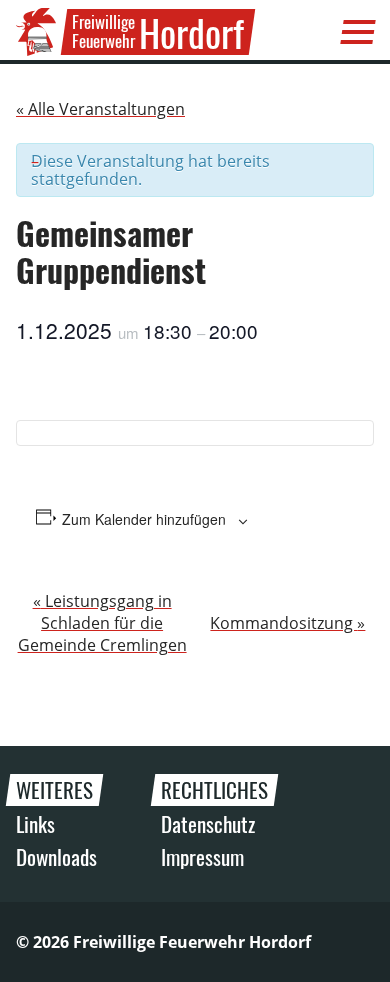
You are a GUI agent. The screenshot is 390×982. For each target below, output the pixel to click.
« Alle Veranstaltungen (100, 109)
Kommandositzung (287, 623)
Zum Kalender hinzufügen (144, 519)
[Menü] (358, 32)
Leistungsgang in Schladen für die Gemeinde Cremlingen (102, 623)
